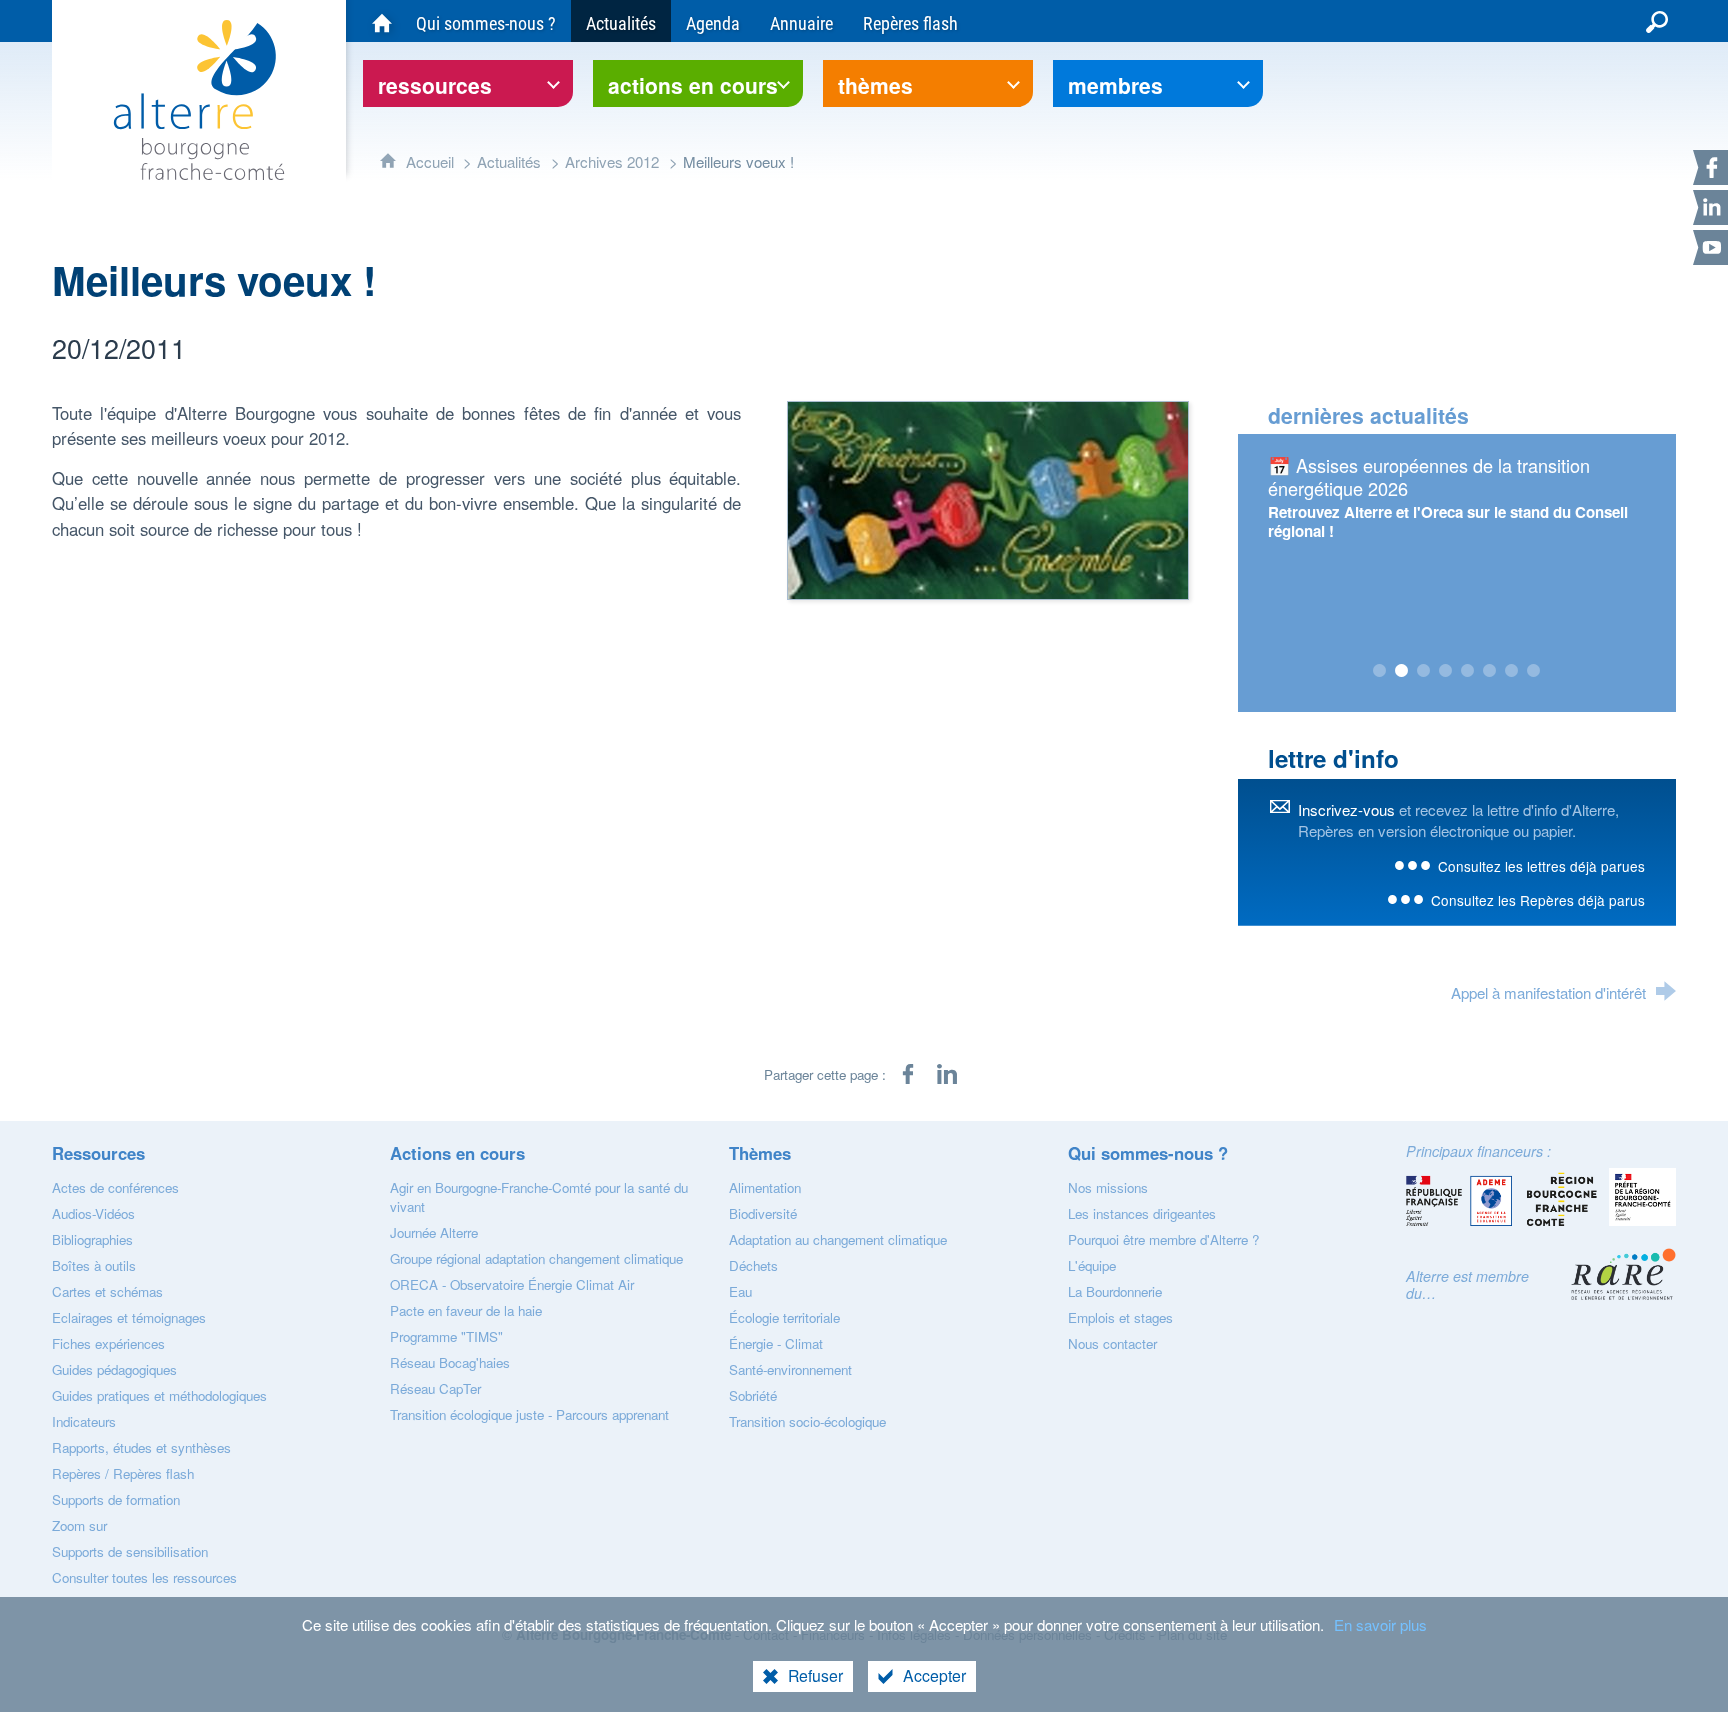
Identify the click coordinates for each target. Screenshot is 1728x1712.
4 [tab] (1446, 671)
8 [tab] (1534, 671)
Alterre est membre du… (1467, 1284)
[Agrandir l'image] (988, 498)
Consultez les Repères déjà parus (1538, 900)
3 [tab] (1424, 671)
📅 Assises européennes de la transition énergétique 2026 (1429, 477)
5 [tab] (1468, 671)
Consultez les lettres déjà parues (1541, 866)
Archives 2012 (612, 161)
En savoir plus (1380, 1624)
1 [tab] (1380, 671)
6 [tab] (1490, 671)
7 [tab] (1512, 671)
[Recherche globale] (1657, 21)
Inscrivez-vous (1346, 809)
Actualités (509, 161)
